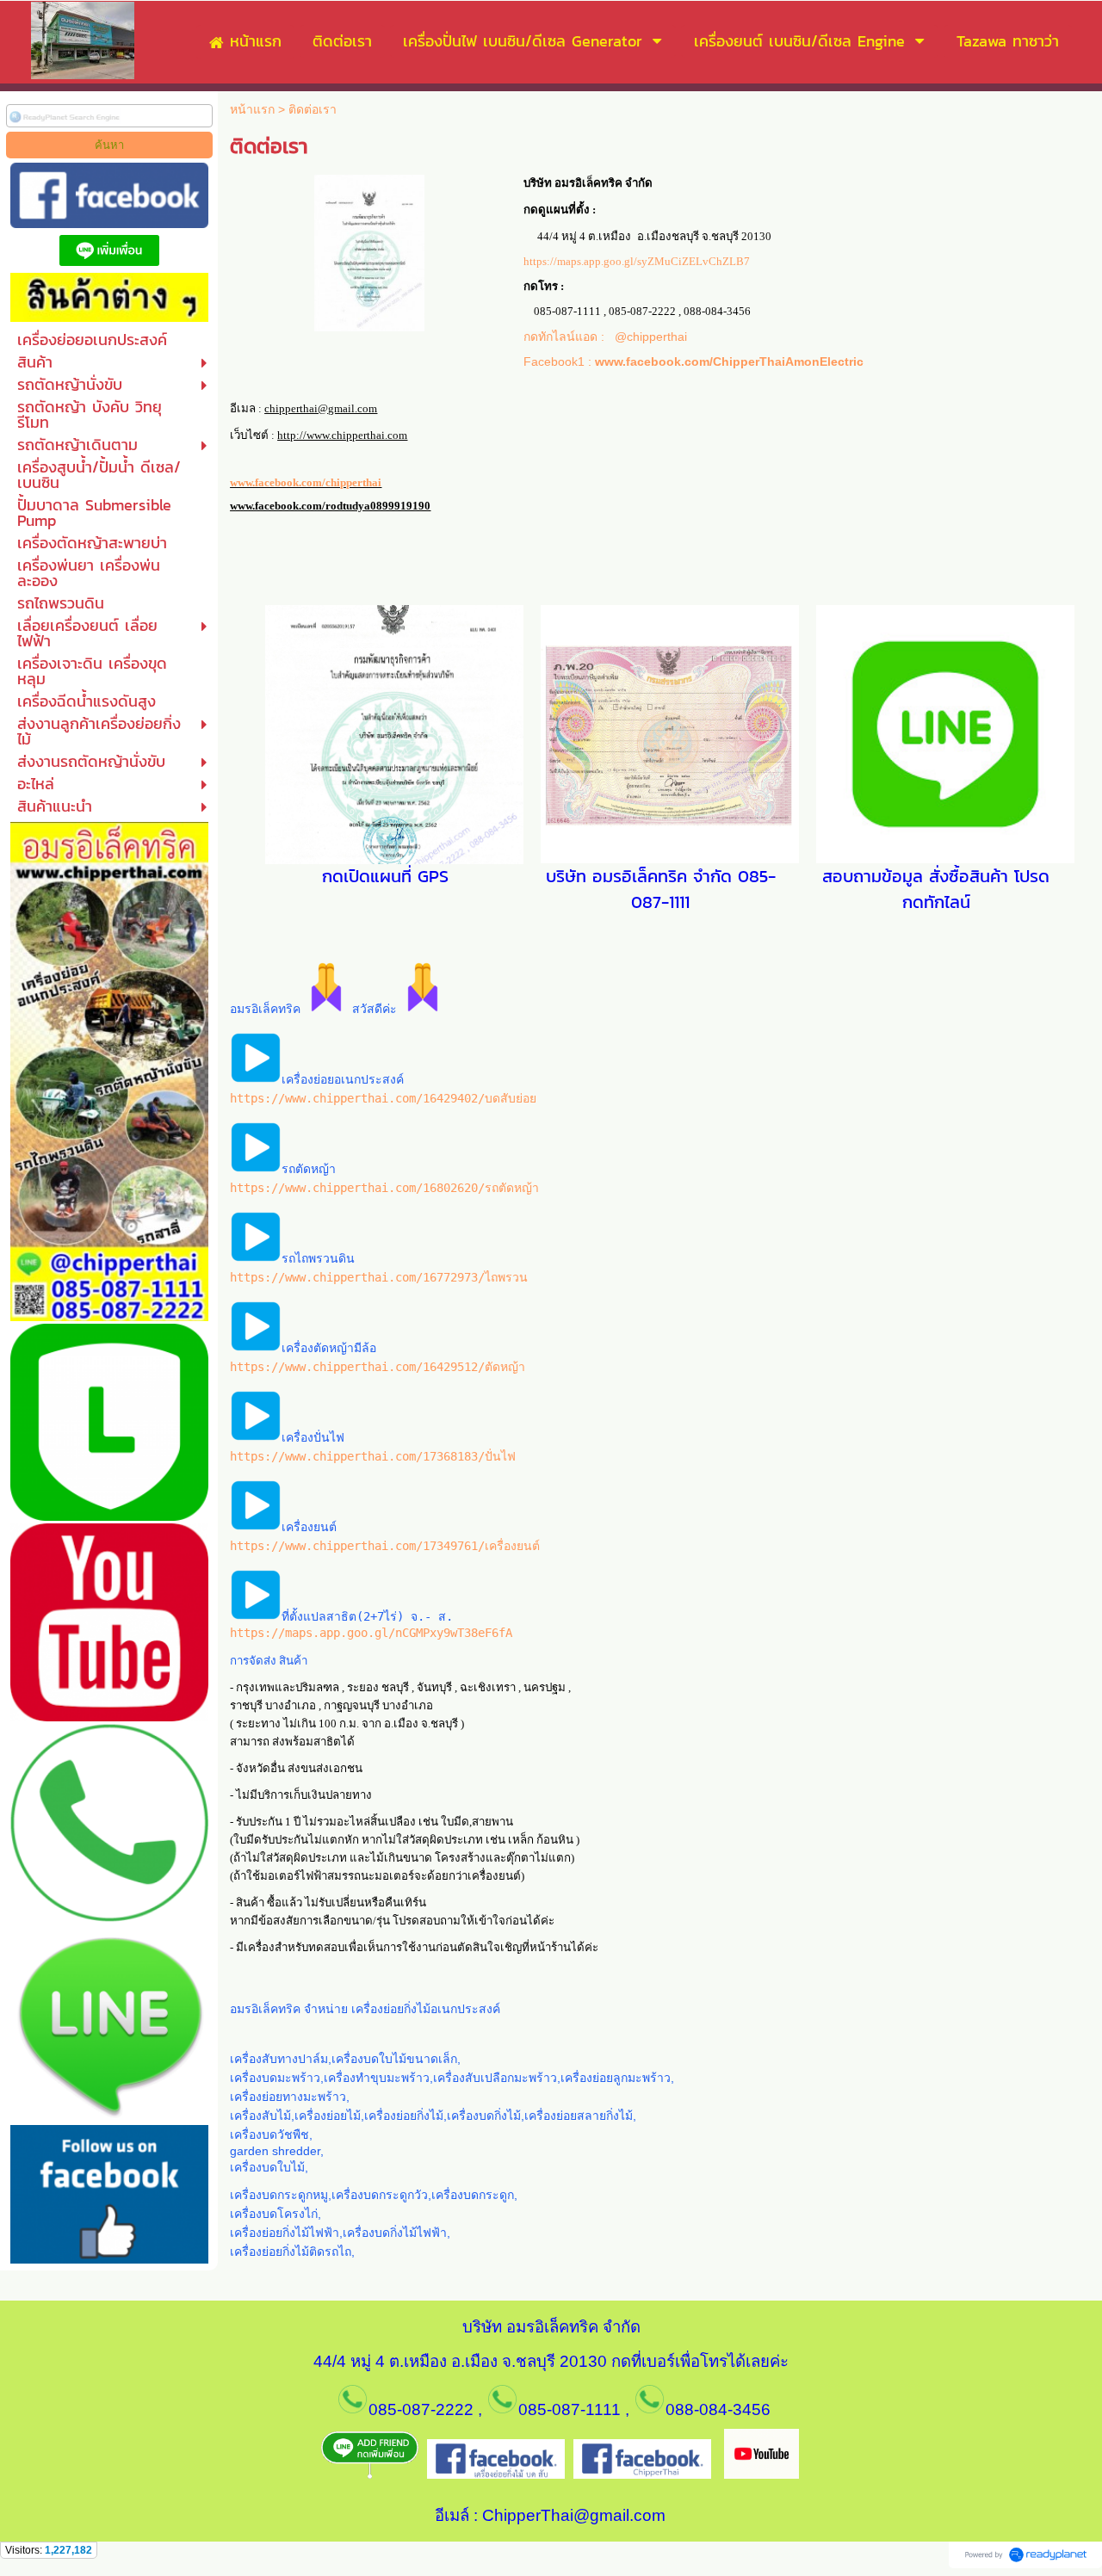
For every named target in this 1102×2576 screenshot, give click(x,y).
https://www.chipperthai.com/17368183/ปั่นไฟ (373, 1456)
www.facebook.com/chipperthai (306, 482)
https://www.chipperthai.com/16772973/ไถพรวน (379, 1277)
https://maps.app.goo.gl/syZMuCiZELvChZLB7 (637, 261)
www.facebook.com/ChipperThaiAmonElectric (729, 361)
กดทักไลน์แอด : (569, 337)
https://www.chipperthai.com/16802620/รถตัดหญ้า (384, 1188)
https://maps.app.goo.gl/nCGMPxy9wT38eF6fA (371, 1633)
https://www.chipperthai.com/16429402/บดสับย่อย (383, 1098)
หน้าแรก (252, 109)
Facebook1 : (559, 361)
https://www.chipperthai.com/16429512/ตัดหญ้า (378, 1367)
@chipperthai (651, 337)
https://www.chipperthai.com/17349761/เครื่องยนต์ (385, 1546)
